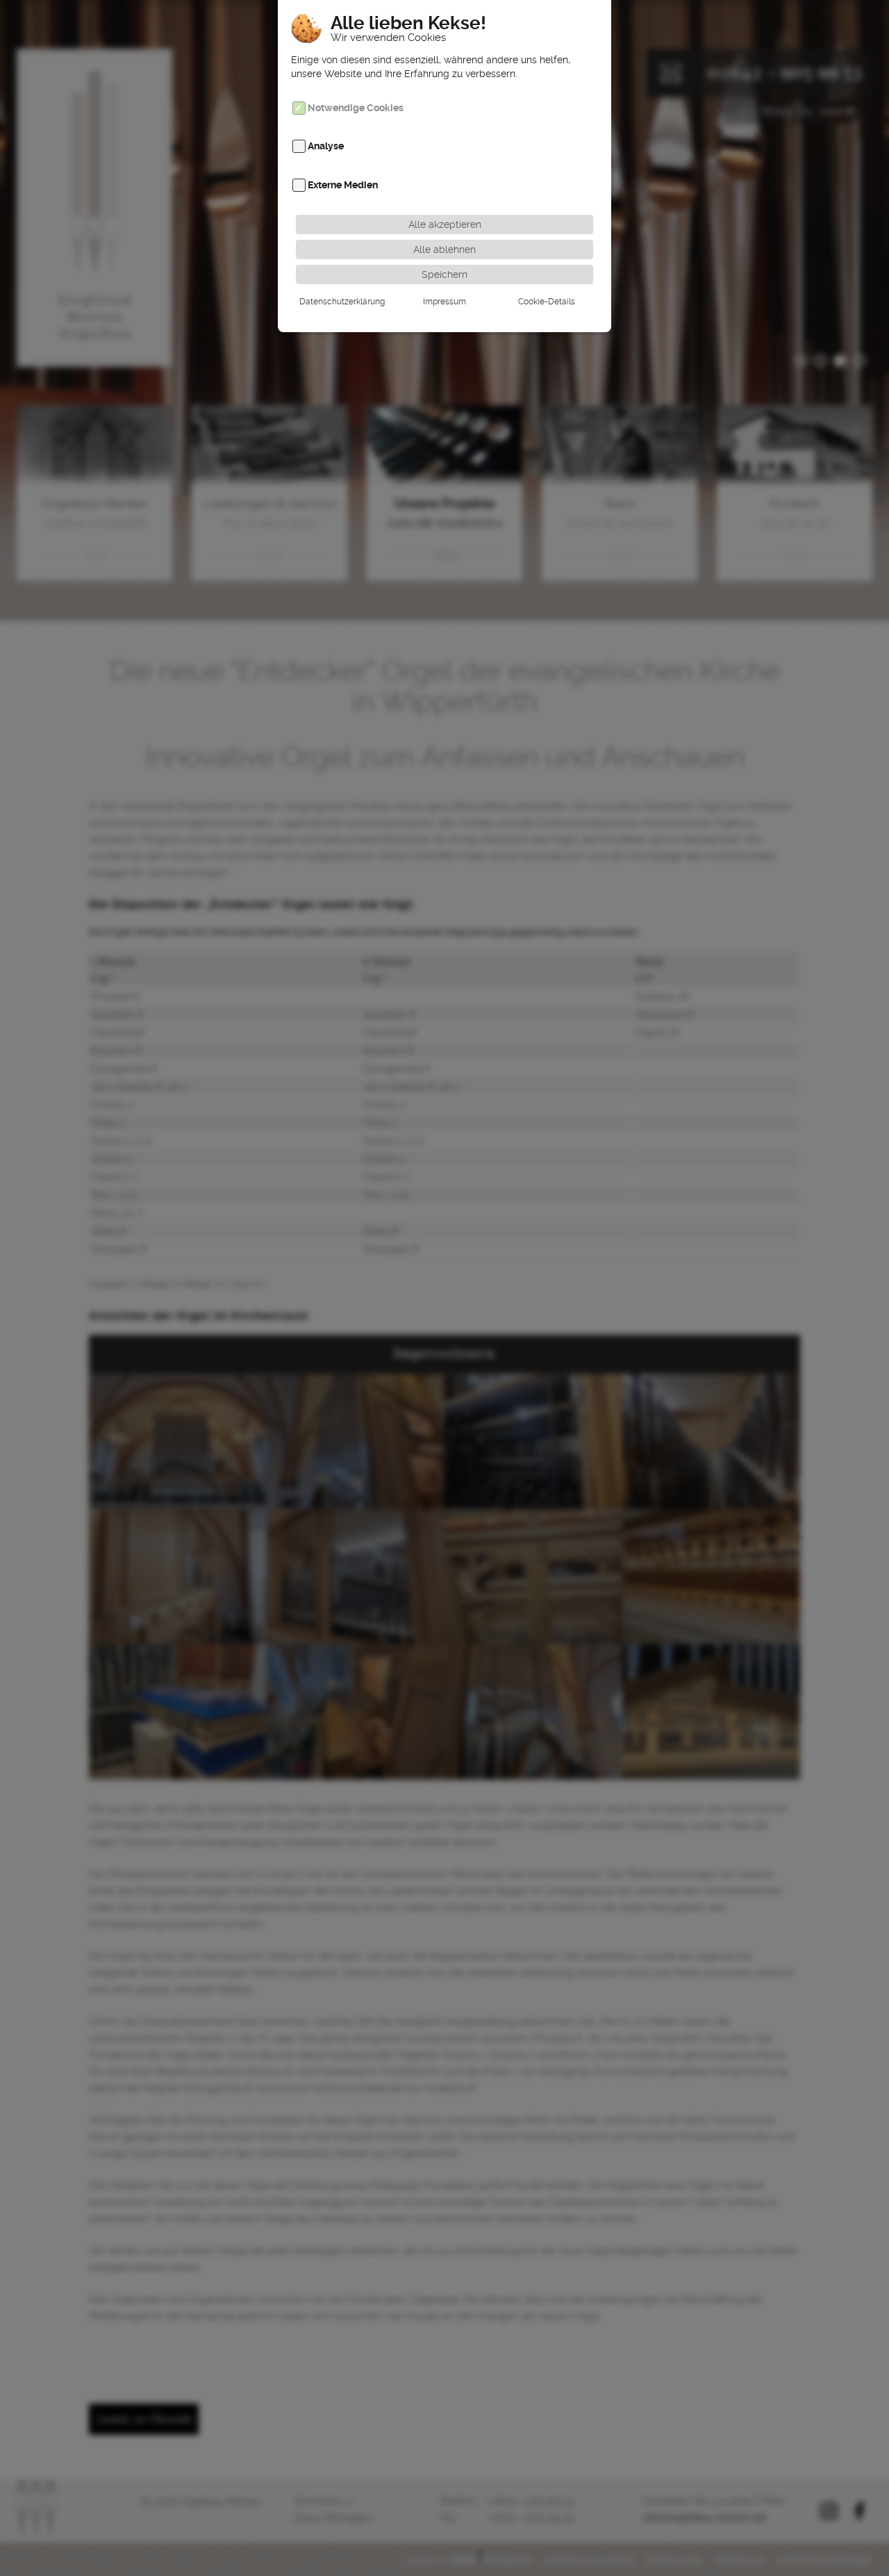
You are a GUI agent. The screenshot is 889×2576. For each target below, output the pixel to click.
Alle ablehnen (444, 249)
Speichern (444, 274)
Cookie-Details (547, 302)
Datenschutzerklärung (342, 302)
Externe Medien (343, 185)
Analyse (326, 147)
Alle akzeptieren (445, 224)
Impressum (444, 302)
